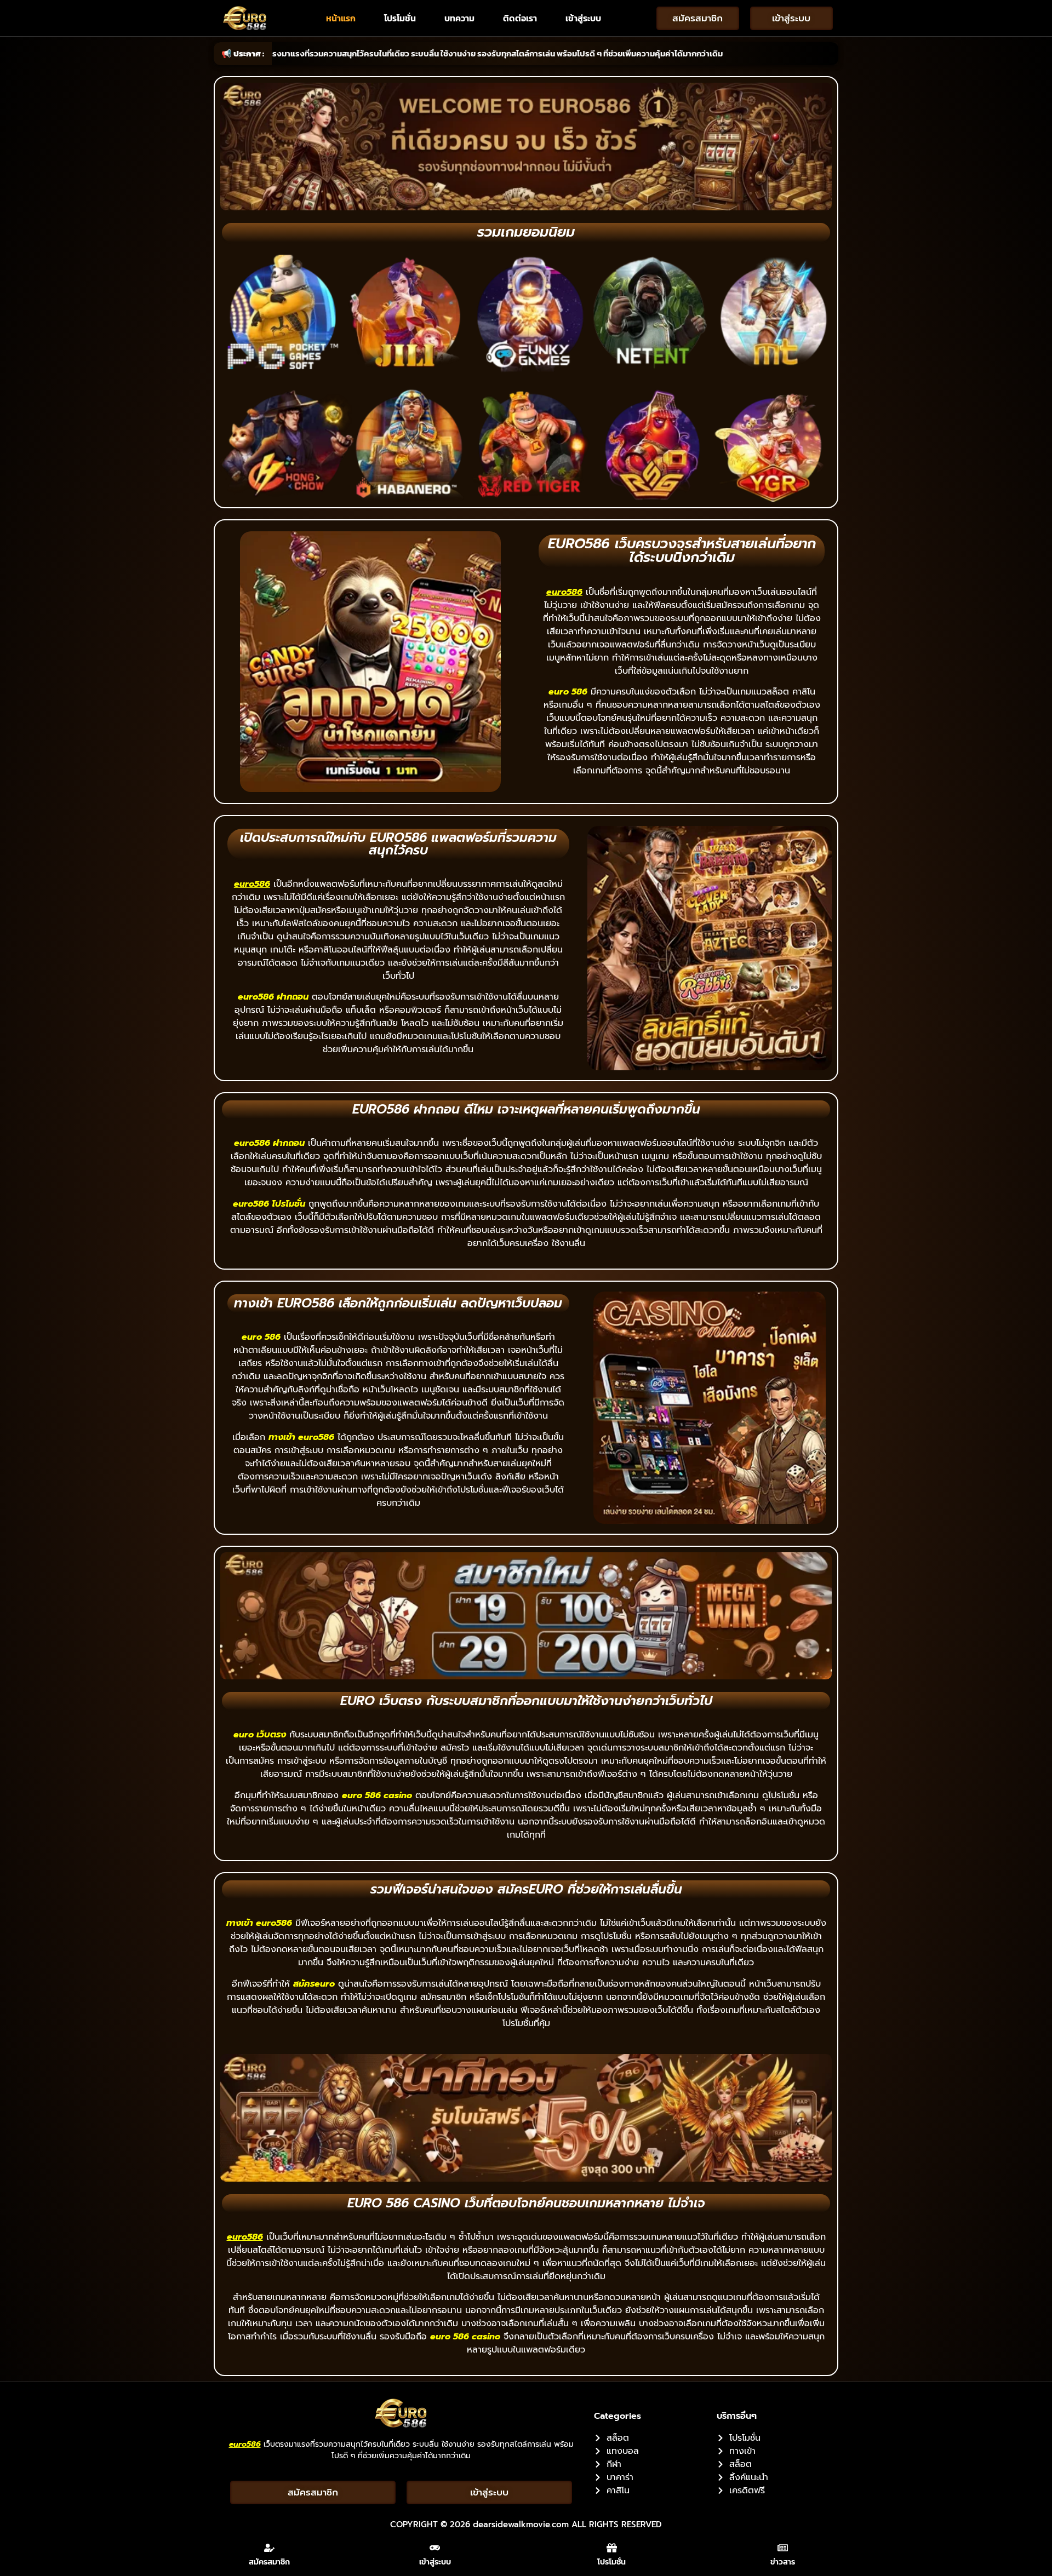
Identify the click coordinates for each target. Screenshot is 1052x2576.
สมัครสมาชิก (269, 2562)
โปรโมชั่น (400, 18)
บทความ (459, 18)
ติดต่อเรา (520, 18)
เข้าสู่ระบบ (583, 18)
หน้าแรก (341, 18)
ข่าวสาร (783, 2562)
